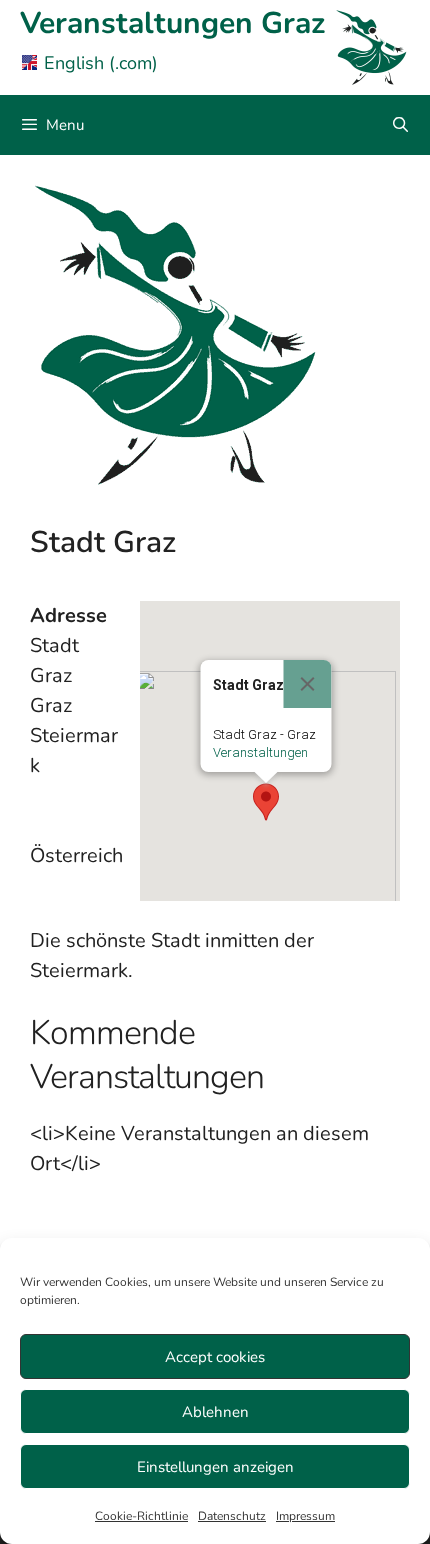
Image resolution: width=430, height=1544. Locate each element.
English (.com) (101, 63)
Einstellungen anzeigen (215, 1467)
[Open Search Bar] (400, 125)
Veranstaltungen (260, 752)
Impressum (305, 1516)
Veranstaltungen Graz (172, 23)
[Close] (308, 684)
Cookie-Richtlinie (141, 1516)
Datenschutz (232, 1516)
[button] (266, 802)
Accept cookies (215, 1357)
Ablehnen (215, 1412)
